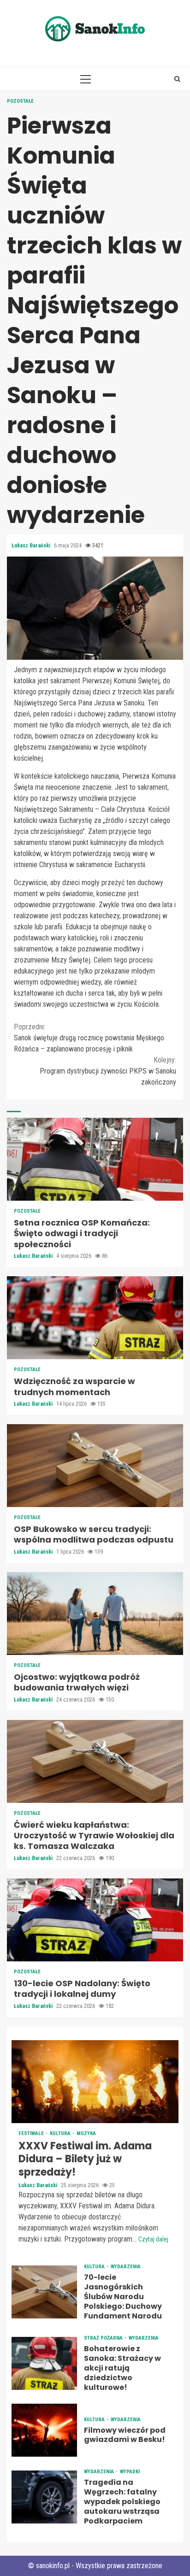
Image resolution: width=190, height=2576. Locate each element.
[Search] (177, 79)
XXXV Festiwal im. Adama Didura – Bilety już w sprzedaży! (95, 2082)
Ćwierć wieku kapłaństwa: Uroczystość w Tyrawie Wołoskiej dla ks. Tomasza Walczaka (95, 1761)
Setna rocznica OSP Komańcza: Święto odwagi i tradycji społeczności (95, 1159)
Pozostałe (20, 101)
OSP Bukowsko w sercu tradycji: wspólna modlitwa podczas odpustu (95, 1466)
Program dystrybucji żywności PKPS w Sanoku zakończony (108, 1071)
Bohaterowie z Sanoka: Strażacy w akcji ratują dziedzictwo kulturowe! (44, 2363)
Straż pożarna (104, 2338)
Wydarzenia (126, 2267)
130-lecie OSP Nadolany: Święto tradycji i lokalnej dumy (95, 1920)
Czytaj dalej (153, 2239)
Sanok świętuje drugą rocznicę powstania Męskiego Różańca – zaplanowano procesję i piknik (89, 1038)
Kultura (61, 2133)
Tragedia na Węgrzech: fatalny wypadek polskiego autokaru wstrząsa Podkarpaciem (44, 2497)
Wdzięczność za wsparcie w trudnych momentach (95, 1318)
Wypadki (130, 2472)
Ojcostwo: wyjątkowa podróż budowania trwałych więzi (95, 1614)
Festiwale (32, 2133)
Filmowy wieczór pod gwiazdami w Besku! (44, 2430)
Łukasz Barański (32, 546)
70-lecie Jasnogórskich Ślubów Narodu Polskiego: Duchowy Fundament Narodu (44, 2292)
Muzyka (86, 2133)
